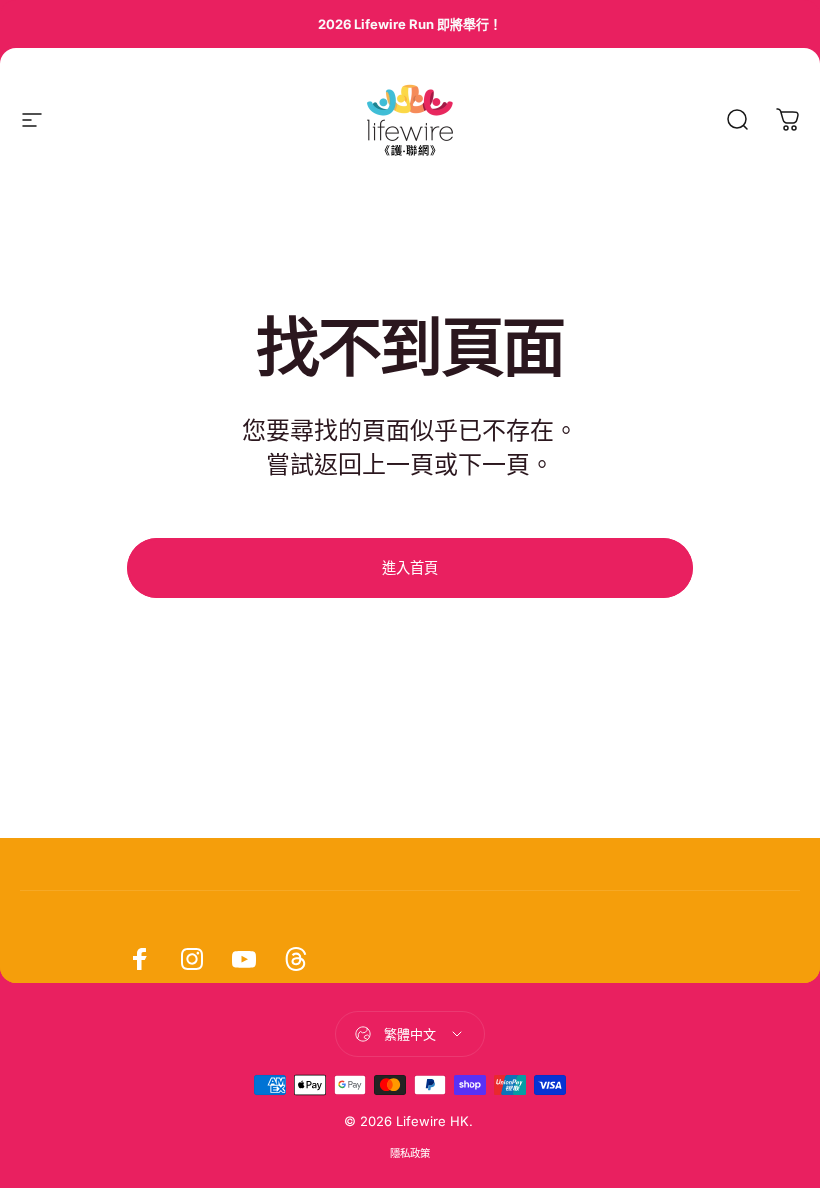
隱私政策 (410, 1153)
